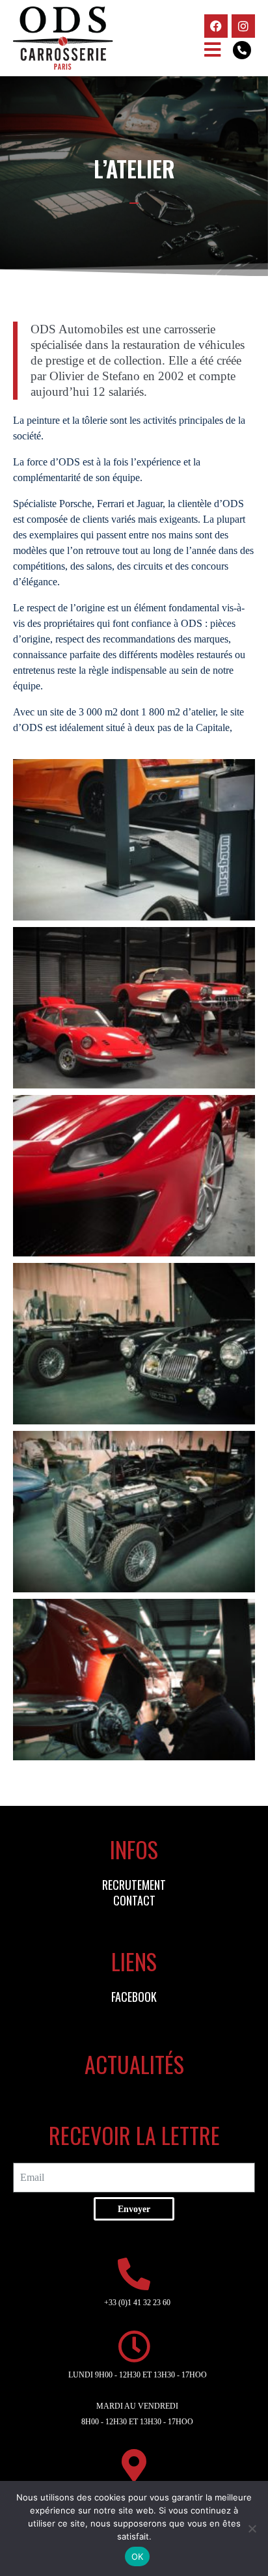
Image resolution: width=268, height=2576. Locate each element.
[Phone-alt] (242, 50)
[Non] (252, 2528)
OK (138, 2556)
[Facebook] (216, 26)
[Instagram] (243, 26)
